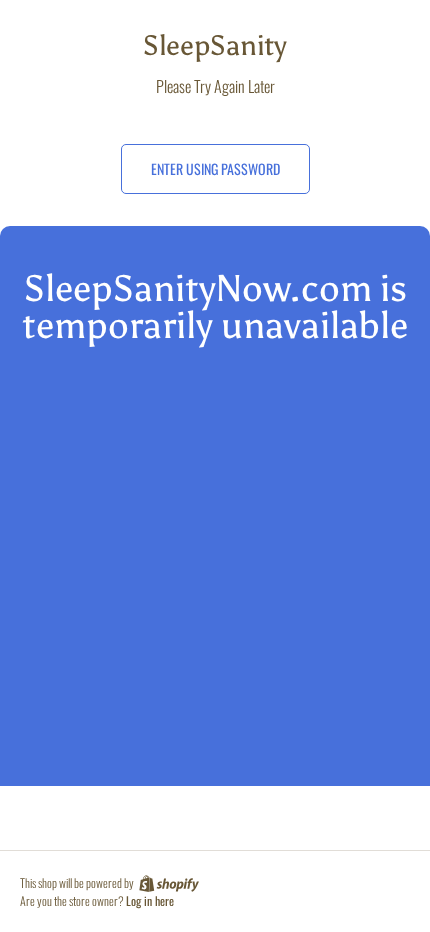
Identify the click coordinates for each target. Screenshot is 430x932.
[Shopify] (167, 882)
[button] (215, 169)
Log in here (150, 901)
